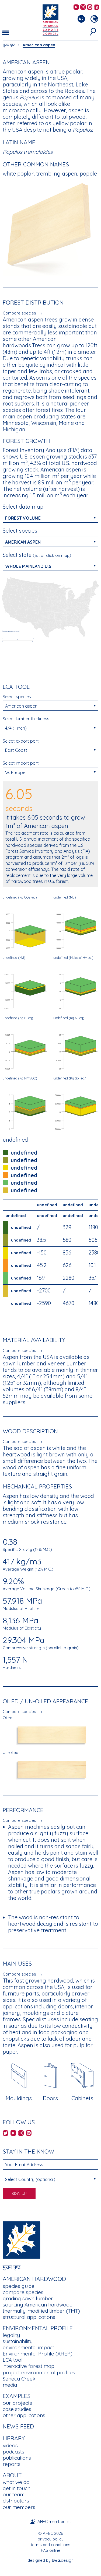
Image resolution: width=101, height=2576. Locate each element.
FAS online (51, 2550)
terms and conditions (50, 2545)
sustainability (18, 2341)
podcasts (13, 2452)
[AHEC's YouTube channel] (76, 7)
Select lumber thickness (26, 719)
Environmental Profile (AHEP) (38, 2354)
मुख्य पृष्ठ (9, 45)
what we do (16, 2482)
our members (19, 2507)
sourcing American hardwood (38, 2305)
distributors (16, 2501)
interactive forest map (29, 2366)
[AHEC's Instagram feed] (83, 7)
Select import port (21, 763)
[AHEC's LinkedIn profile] (96, 7)
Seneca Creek (19, 2379)
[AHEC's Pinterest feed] (90, 7)
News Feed (18, 2426)
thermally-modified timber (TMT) (41, 2311)
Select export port (21, 741)
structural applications (29, 2317)
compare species (23, 2292)
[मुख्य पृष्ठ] (22, 2240)
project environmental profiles (39, 2372)
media (10, 2385)
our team (14, 2494)
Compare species (19, 313)
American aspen (39, 45)
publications (17, 2458)
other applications (24, 2415)
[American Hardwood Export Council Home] (50, 20)
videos (10, 2445)
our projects (17, 2403)
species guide (19, 2286)
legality (11, 2335)
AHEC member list (54, 2521)
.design (63, 2560)
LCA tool (13, 2360)
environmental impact (28, 2347)
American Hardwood (34, 2279)
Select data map (23, 507)
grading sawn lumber (28, 2298)
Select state (37, 555)
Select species (20, 531)
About (12, 2475)
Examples (17, 2396)
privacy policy (51, 2539)
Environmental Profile (38, 2328)
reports (12, 2464)
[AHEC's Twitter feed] (6, 2133)
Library (14, 2438)
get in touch (17, 2488)
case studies (17, 2409)
